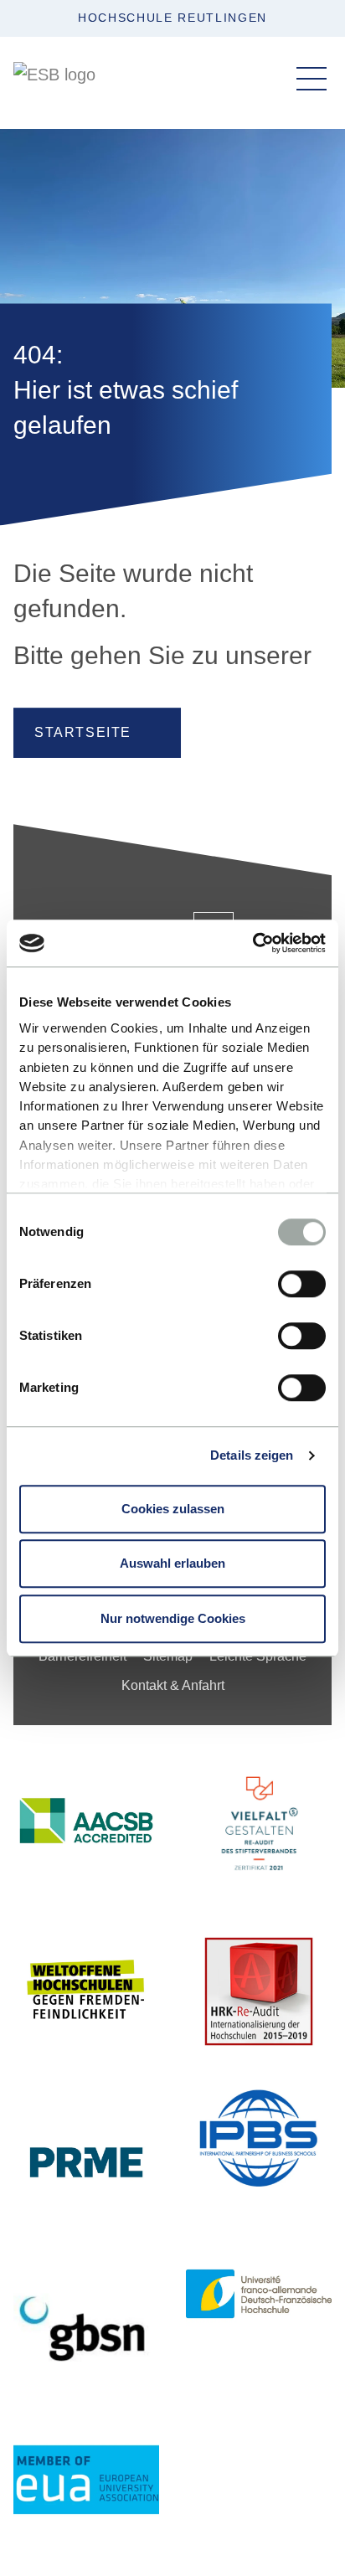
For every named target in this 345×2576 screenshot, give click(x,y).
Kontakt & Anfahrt (173, 1685)
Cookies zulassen (173, 1509)
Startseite (83, 732)
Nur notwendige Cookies (173, 1618)
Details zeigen (252, 1455)
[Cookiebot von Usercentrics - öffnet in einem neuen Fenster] (252, 943)
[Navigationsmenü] (312, 79)
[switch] (302, 1284)
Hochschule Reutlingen (172, 18)
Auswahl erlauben (172, 1563)
